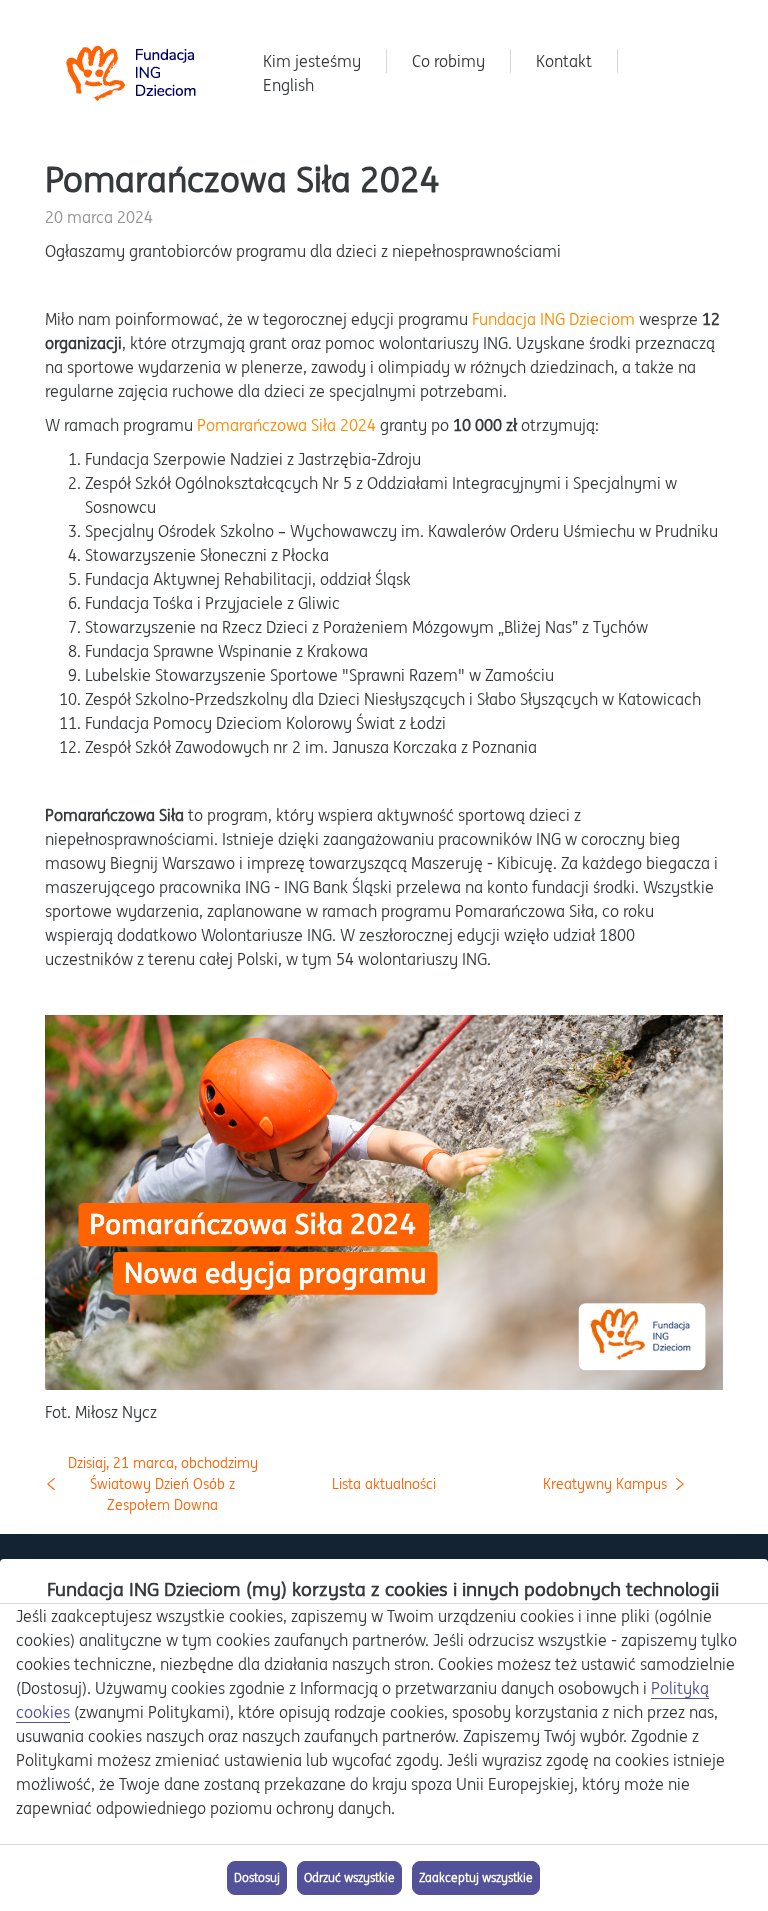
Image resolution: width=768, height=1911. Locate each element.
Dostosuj (257, 1877)
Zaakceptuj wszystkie (476, 1877)
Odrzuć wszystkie (349, 1877)
